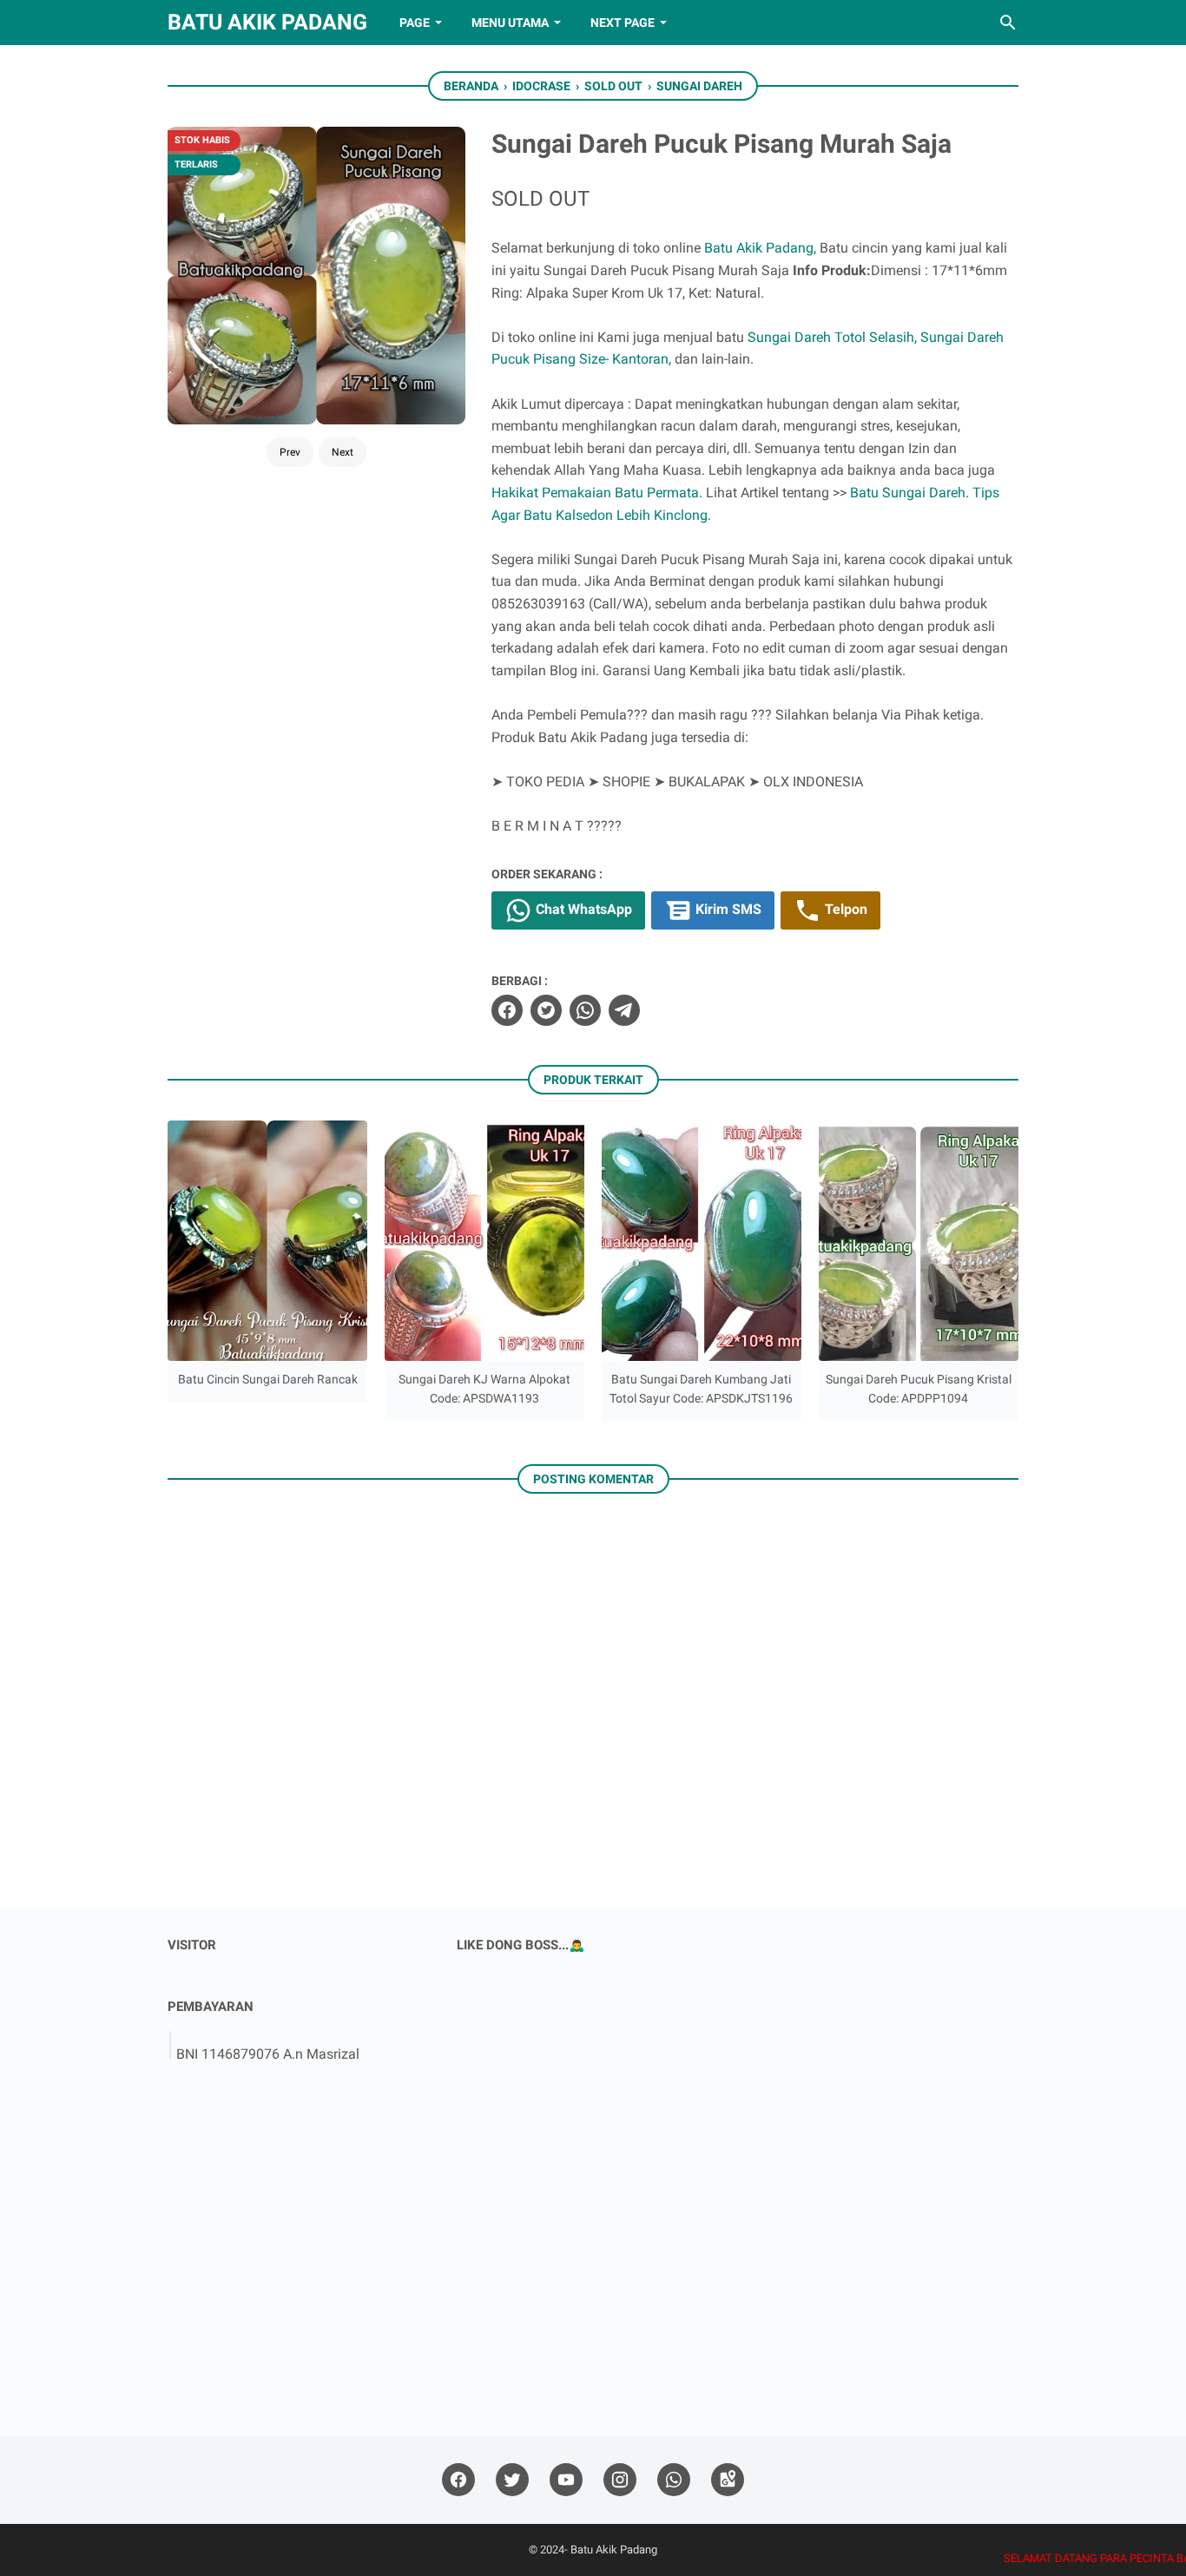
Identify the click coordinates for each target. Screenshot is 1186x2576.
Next (343, 452)
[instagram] (620, 2480)
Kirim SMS (727, 909)
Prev (290, 452)
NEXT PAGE (623, 23)
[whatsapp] (585, 1010)
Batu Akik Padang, (760, 248)
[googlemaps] (728, 2480)
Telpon (844, 909)
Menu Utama (510, 23)
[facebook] (507, 1010)
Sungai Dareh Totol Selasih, (832, 337)
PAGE (415, 23)
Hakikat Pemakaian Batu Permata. (597, 493)
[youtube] (566, 2480)
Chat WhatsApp (582, 909)
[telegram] (624, 1010)
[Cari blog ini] (1008, 23)
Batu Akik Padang (267, 22)
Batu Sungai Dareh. (909, 493)
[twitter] (546, 1010)
